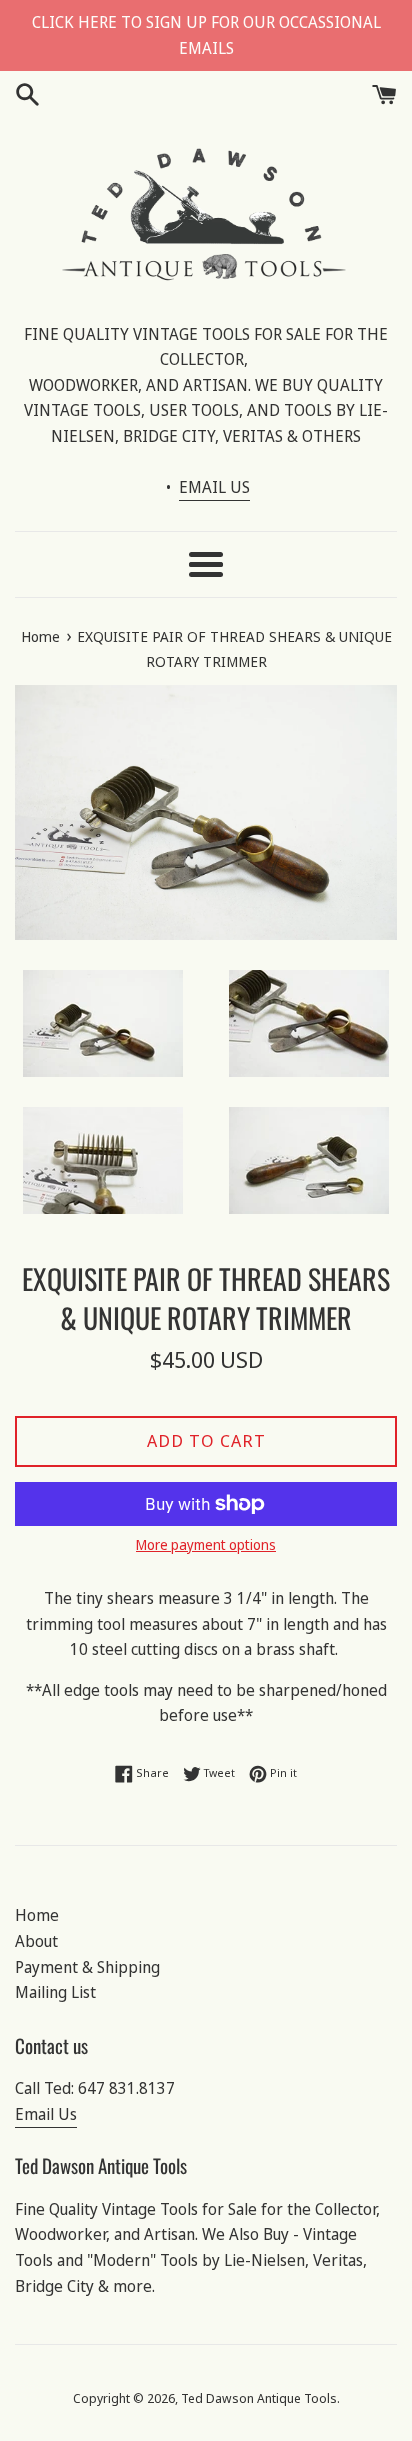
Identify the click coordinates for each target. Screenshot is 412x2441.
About (36, 1941)
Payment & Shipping (87, 1967)
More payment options (206, 1544)
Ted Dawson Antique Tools (259, 2398)
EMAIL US (214, 487)
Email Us (46, 2114)
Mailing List (55, 1992)
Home (37, 1915)
